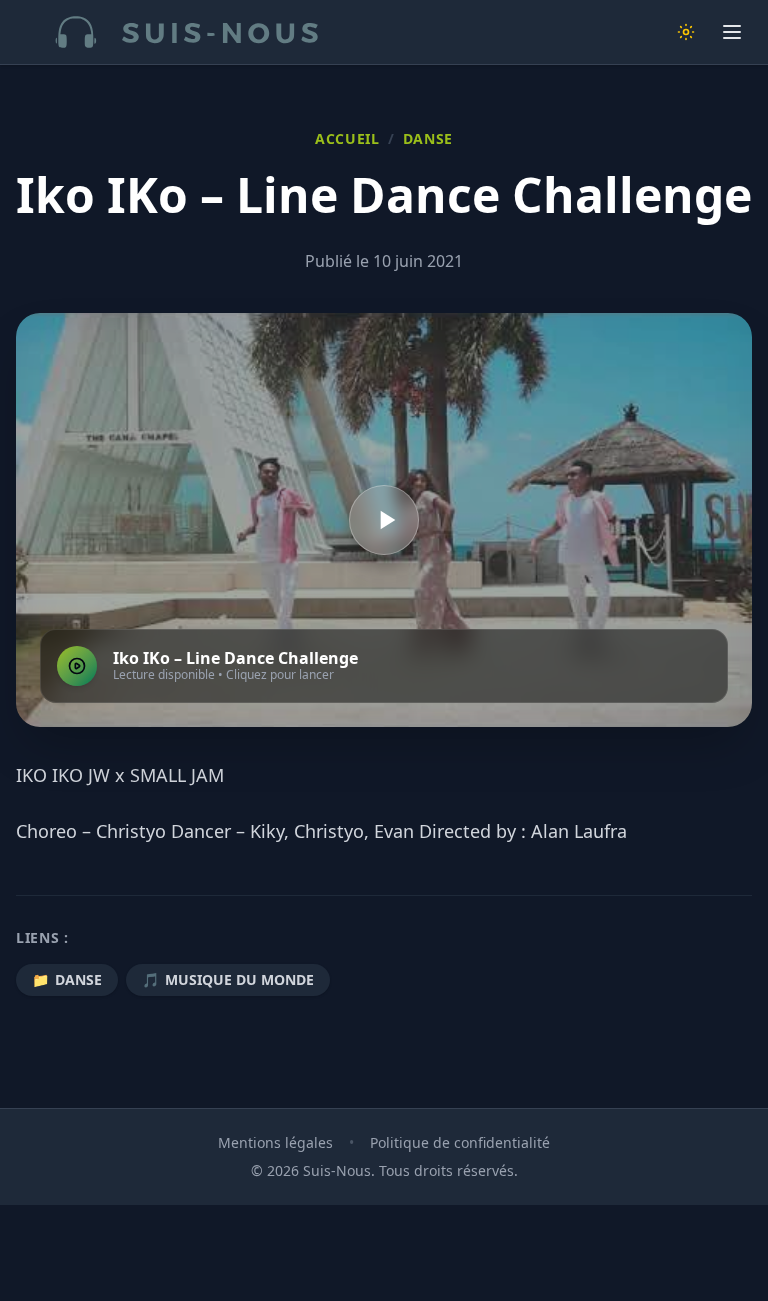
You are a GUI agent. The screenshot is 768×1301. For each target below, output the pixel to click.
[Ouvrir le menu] (732, 32)
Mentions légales (275, 1142)
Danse (428, 138)
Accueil (347, 138)
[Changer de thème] (686, 32)
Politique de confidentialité (460, 1142)
